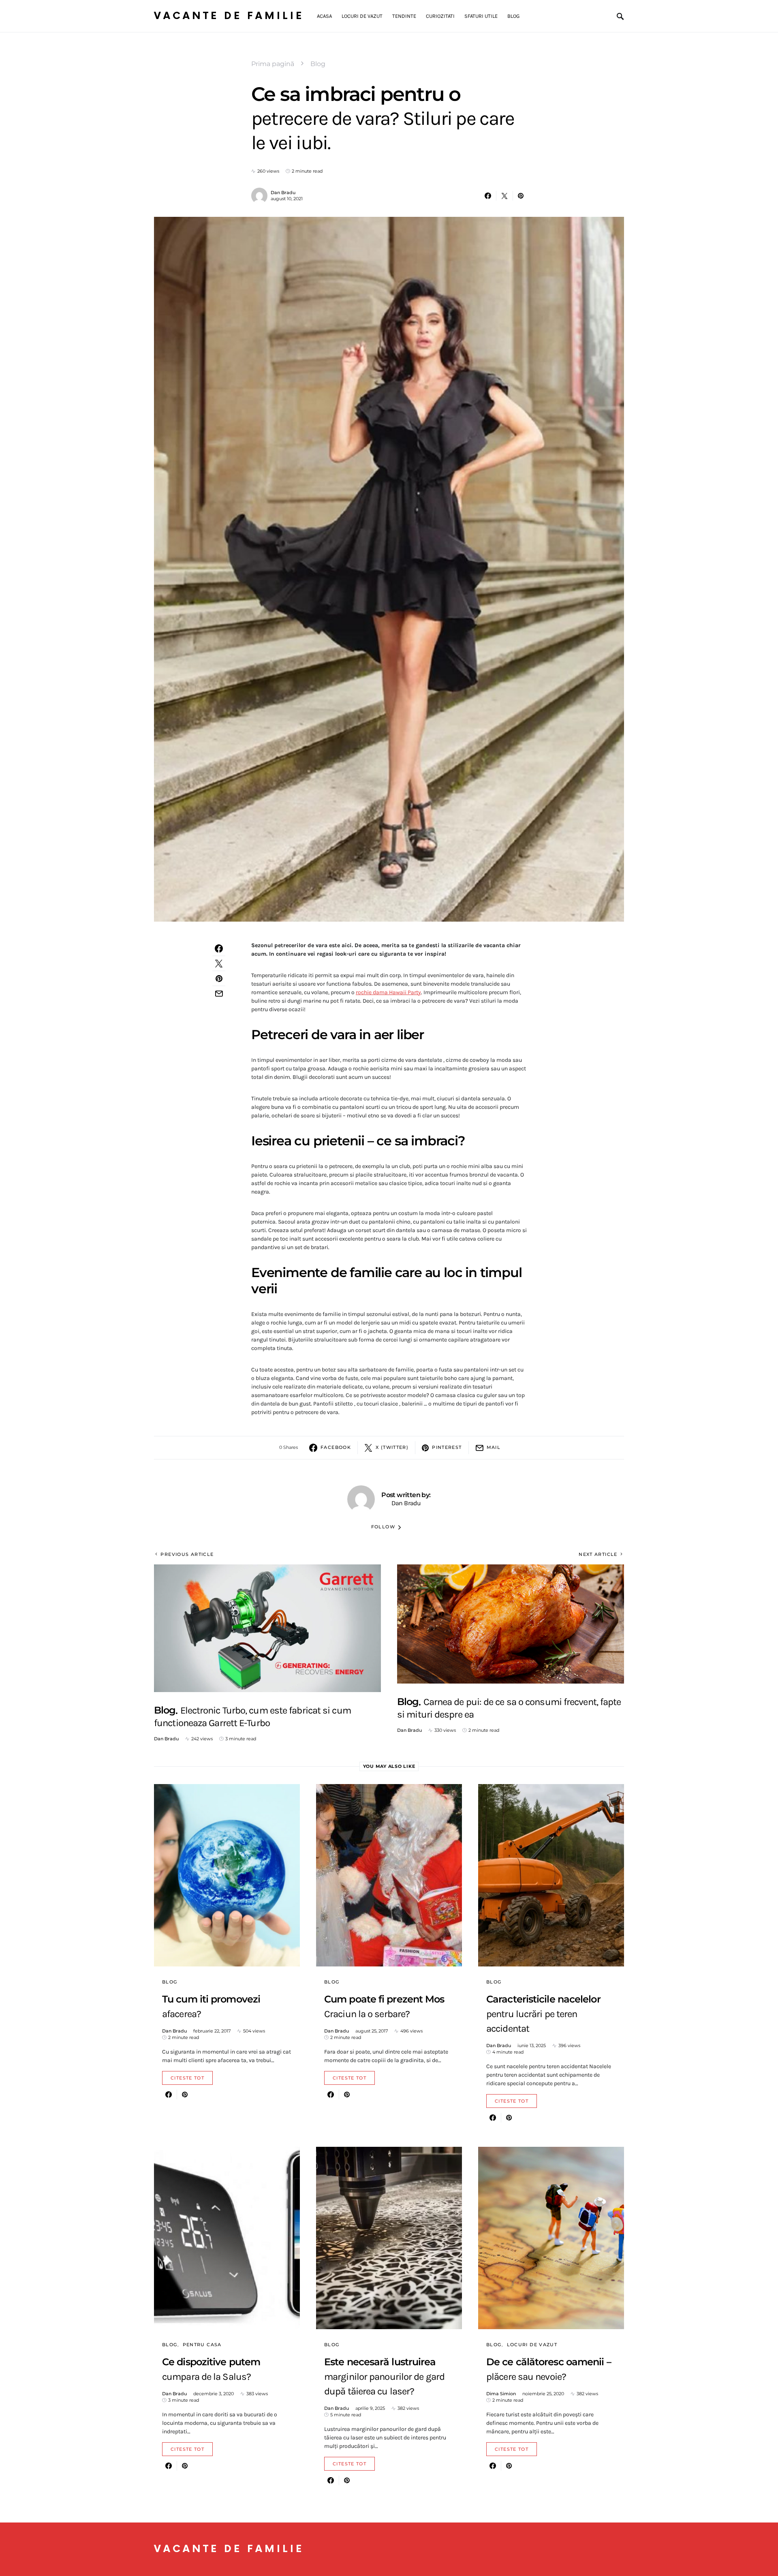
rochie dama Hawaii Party (388, 992)
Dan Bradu (283, 193)
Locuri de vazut (532, 2345)
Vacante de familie (229, 16)
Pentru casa (202, 2345)
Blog (318, 64)
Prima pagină (273, 64)
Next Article (598, 1554)
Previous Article (187, 1554)
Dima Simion (501, 2394)
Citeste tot (187, 2078)
